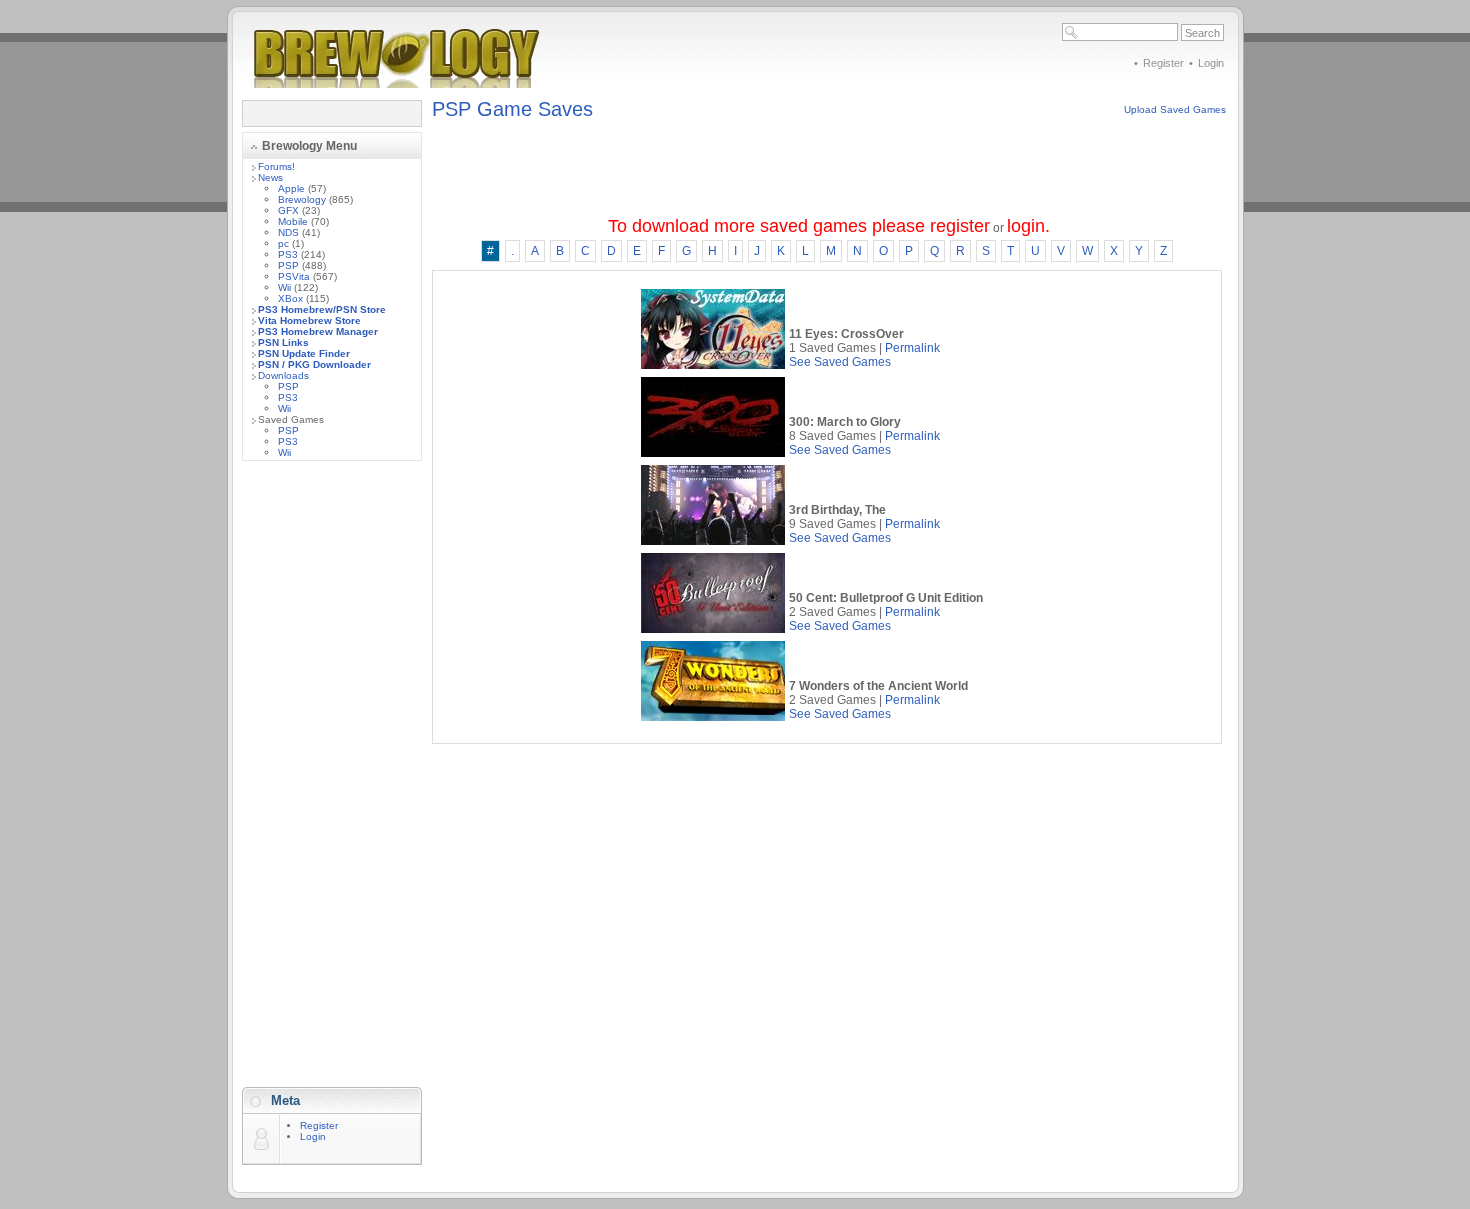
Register (1163, 63)
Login (1211, 63)
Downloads (283, 375)
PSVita (294, 276)
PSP (288, 265)
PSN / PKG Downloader (314, 364)
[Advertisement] (332, 776)
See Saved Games (840, 362)
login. (1028, 226)
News (270, 177)
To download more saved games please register (799, 226)
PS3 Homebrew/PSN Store (322, 309)
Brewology (302, 199)
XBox (290, 298)
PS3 (288, 254)
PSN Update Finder (304, 353)
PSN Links (283, 342)
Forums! (276, 166)
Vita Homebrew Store (309, 320)
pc (283, 243)
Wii (284, 287)
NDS (288, 232)
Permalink (912, 348)
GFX (288, 210)
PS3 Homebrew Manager (318, 331)
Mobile (293, 221)
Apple (291, 188)
